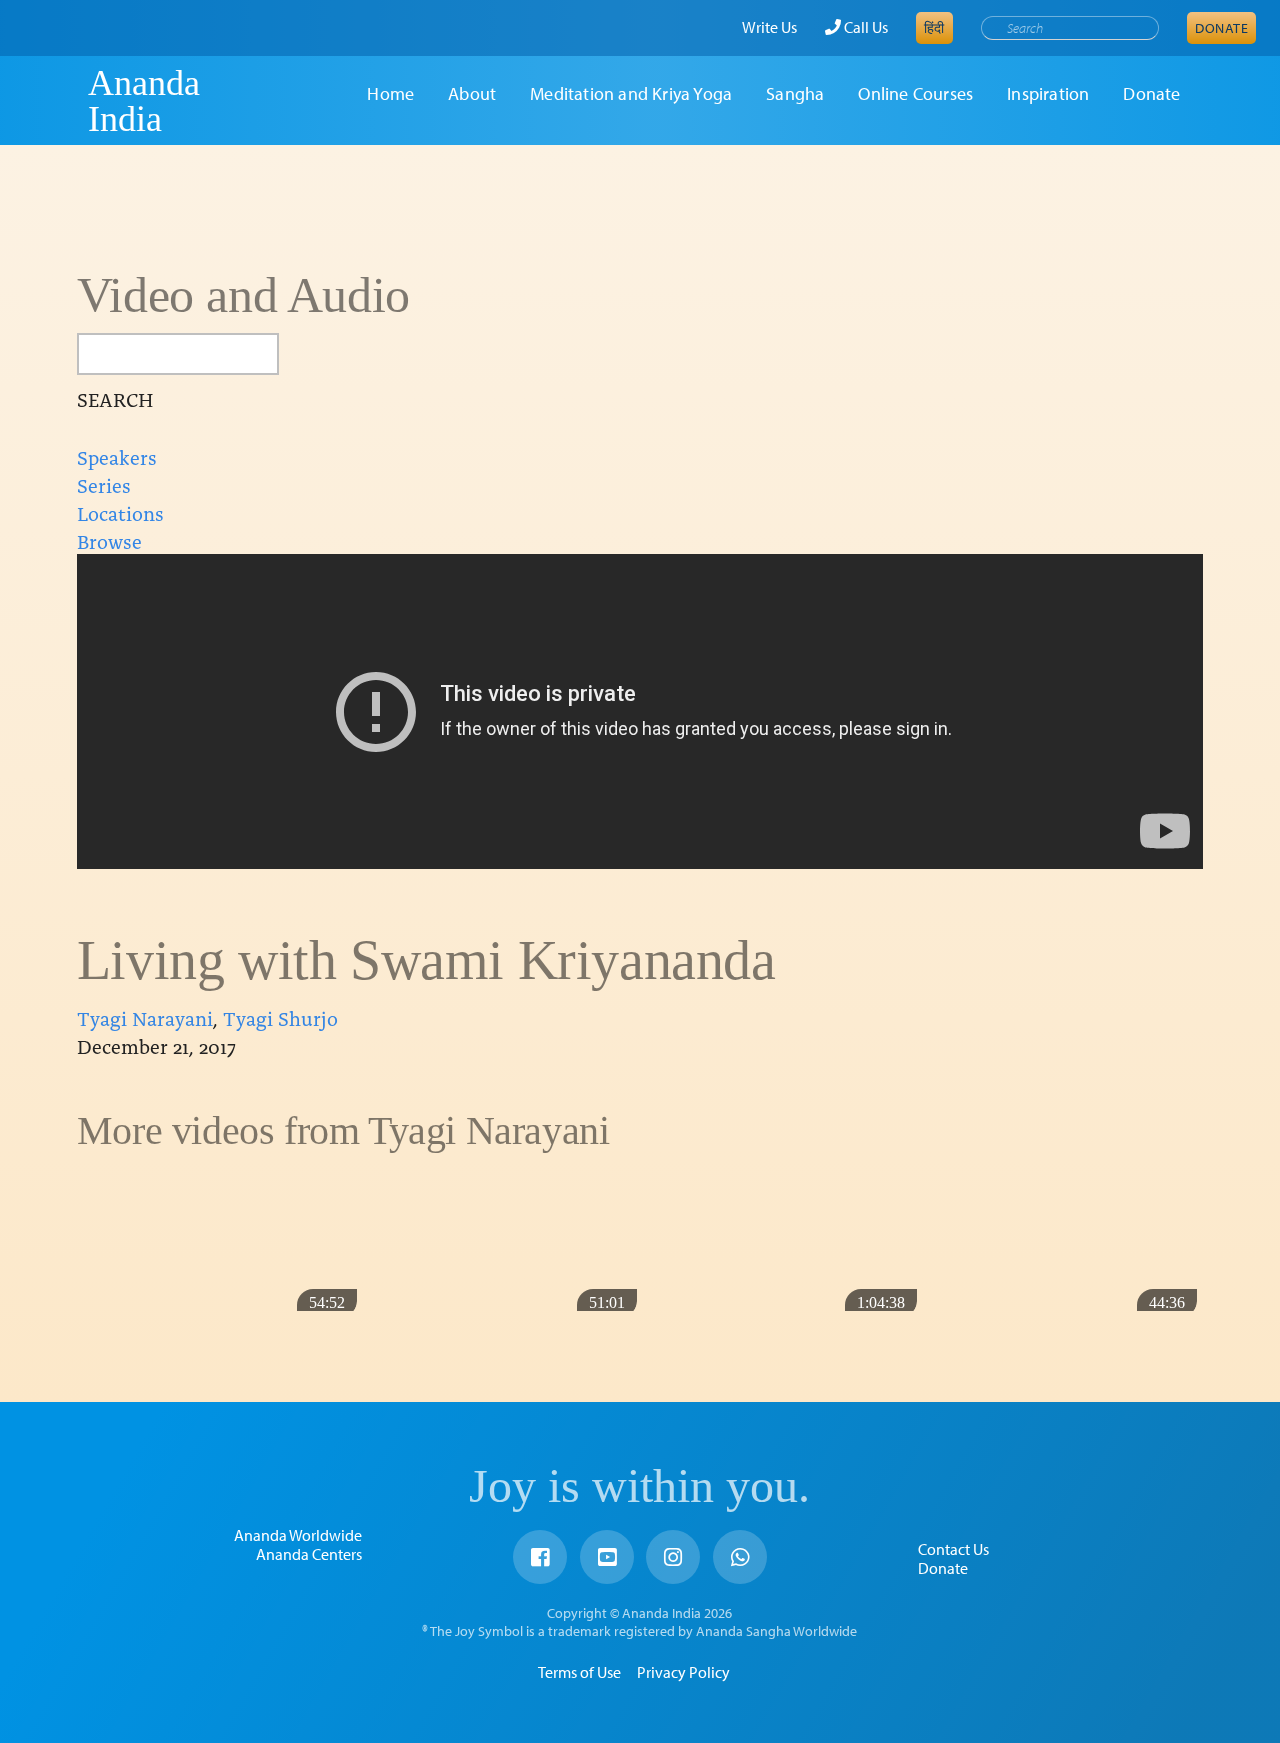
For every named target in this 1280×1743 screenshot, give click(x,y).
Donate (1221, 28)
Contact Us (953, 1549)
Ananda (53, 101)
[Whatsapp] (740, 1557)
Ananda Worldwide (298, 1535)
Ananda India (144, 101)
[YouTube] (607, 1557)
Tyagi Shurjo (280, 1017)
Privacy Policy (683, 1672)
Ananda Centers (309, 1554)
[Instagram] (673, 1557)
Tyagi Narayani (145, 1017)
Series (104, 484)
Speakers (117, 456)
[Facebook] (540, 1557)
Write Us (769, 27)
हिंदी (934, 28)
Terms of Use (579, 1672)
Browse (109, 540)
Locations (120, 512)
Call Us (864, 27)
